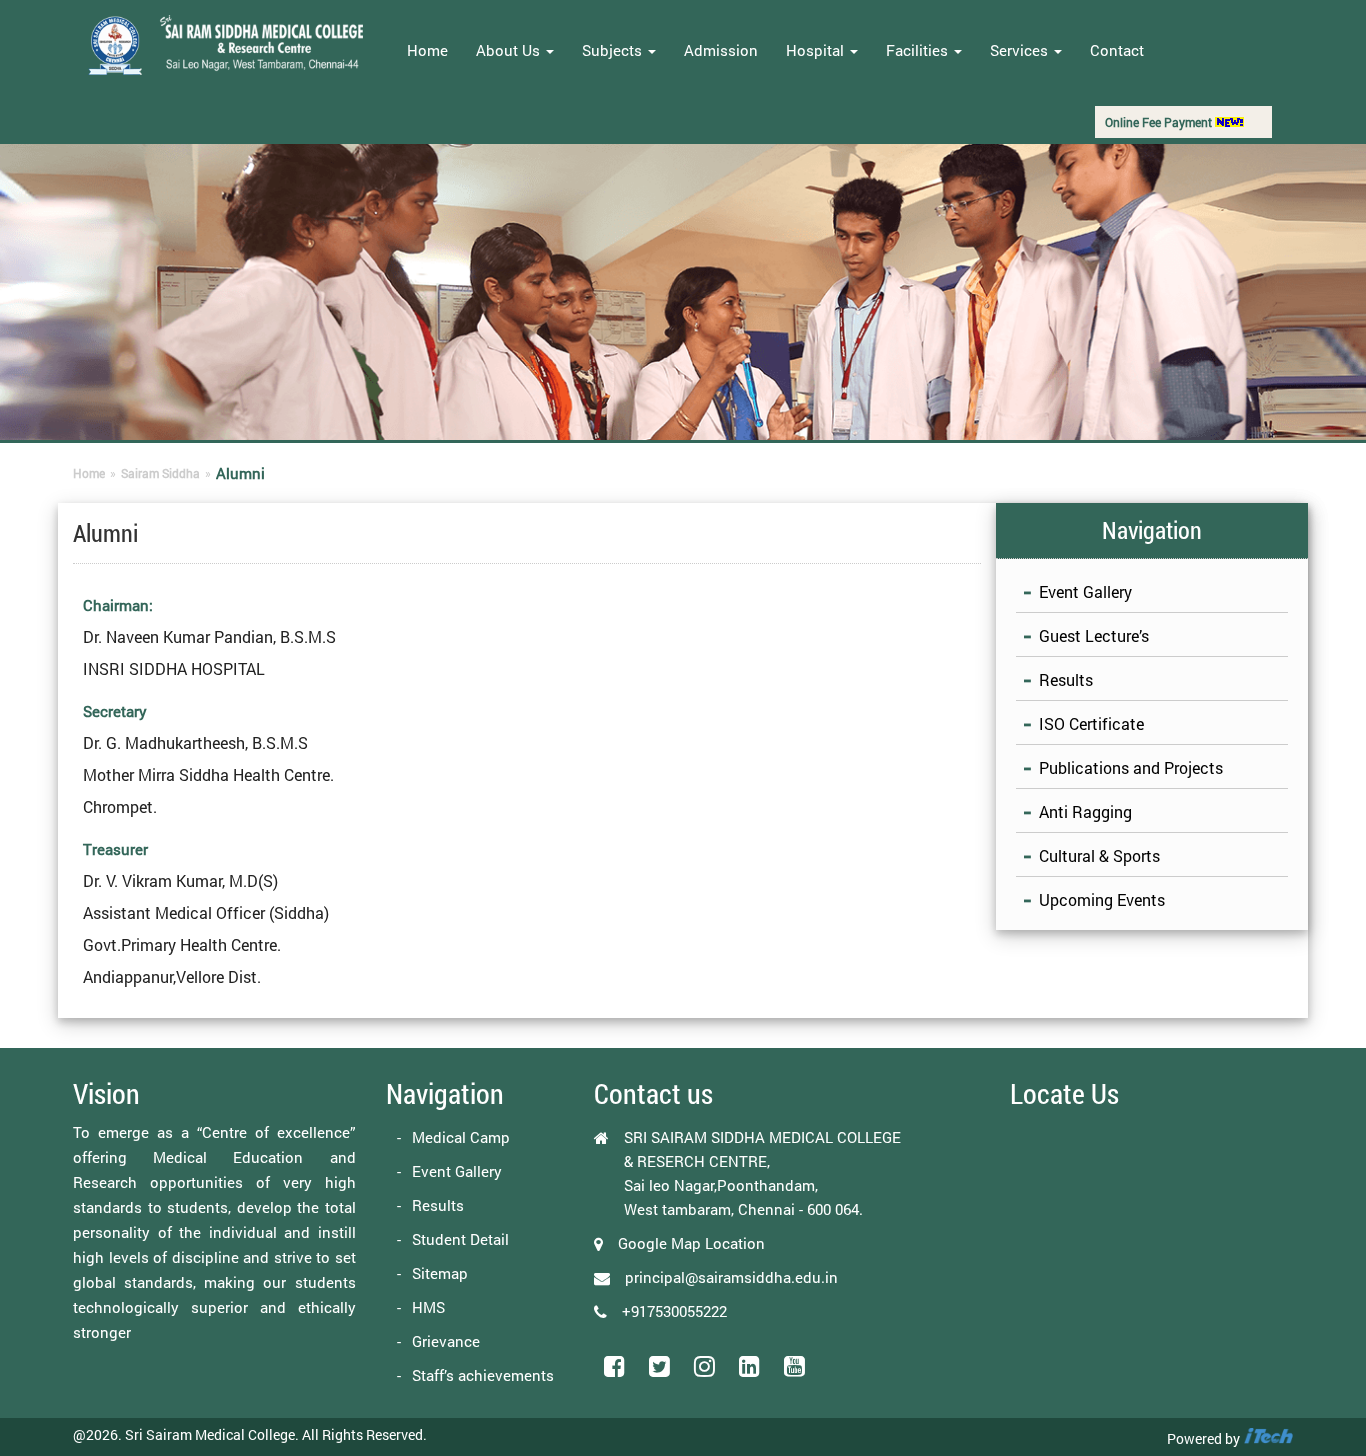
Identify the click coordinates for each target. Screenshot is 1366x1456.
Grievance (446, 1341)
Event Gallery (1085, 591)
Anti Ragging (1085, 811)
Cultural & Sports (1099, 855)
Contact (1117, 50)
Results (1066, 679)
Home (427, 50)
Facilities (919, 50)
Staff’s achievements (483, 1375)
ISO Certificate (1091, 723)
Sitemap (440, 1273)
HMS (428, 1307)
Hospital (817, 50)
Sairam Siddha (160, 473)
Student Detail (460, 1239)
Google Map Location (691, 1243)
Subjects (614, 50)
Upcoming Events (1102, 899)
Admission (721, 50)
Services (1021, 50)
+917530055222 (674, 1311)
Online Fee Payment (1160, 122)
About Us (510, 50)
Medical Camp (461, 1137)
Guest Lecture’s (1094, 635)
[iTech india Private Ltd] (1268, 1438)
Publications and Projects (1131, 767)
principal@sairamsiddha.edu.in (731, 1277)
